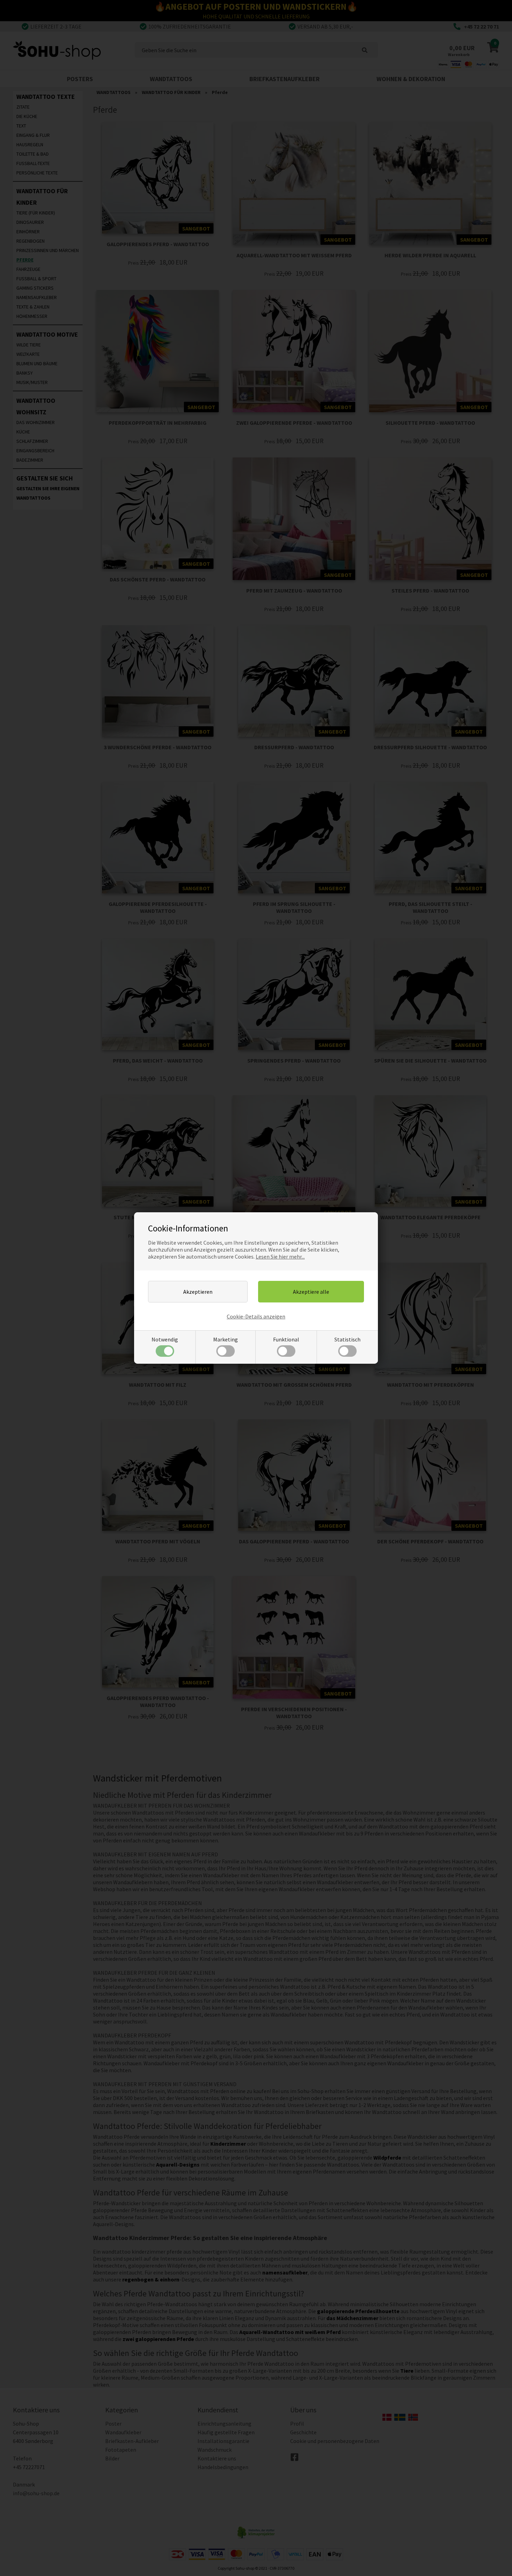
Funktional (286, 1339)
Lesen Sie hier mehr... (280, 1256)
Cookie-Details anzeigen (256, 1316)
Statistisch (347, 1339)
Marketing (226, 1339)
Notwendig (165, 1339)
